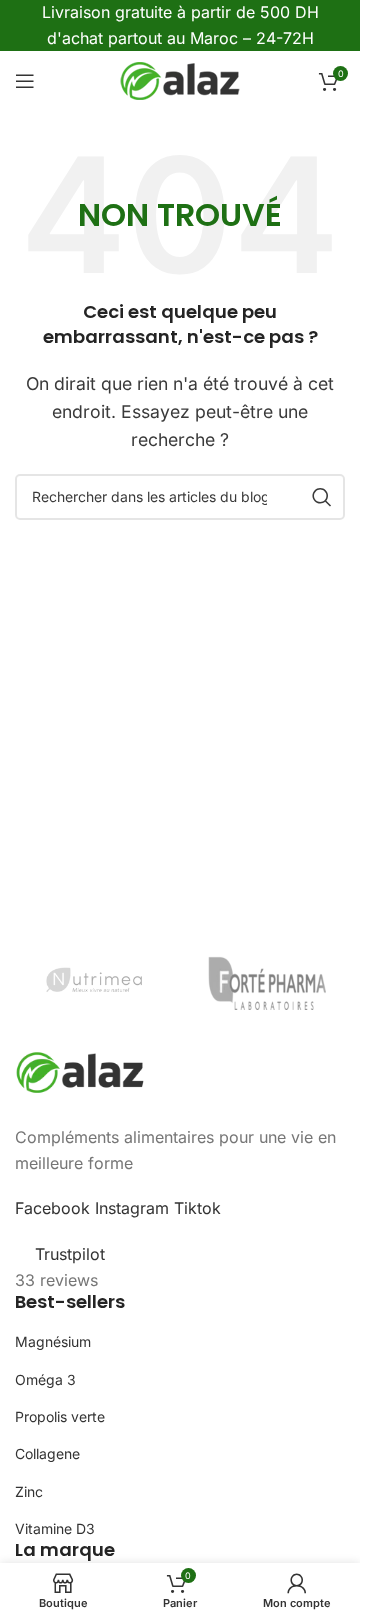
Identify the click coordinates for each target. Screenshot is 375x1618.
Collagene (47, 1453)
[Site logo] (180, 80)
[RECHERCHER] (322, 497)
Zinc (29, 1491)
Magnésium (53, 1341)
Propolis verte (60, 1416)
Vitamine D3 (55, 1528)
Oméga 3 (45, 1379)
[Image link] (80, 1071)
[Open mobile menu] (25, 81)
